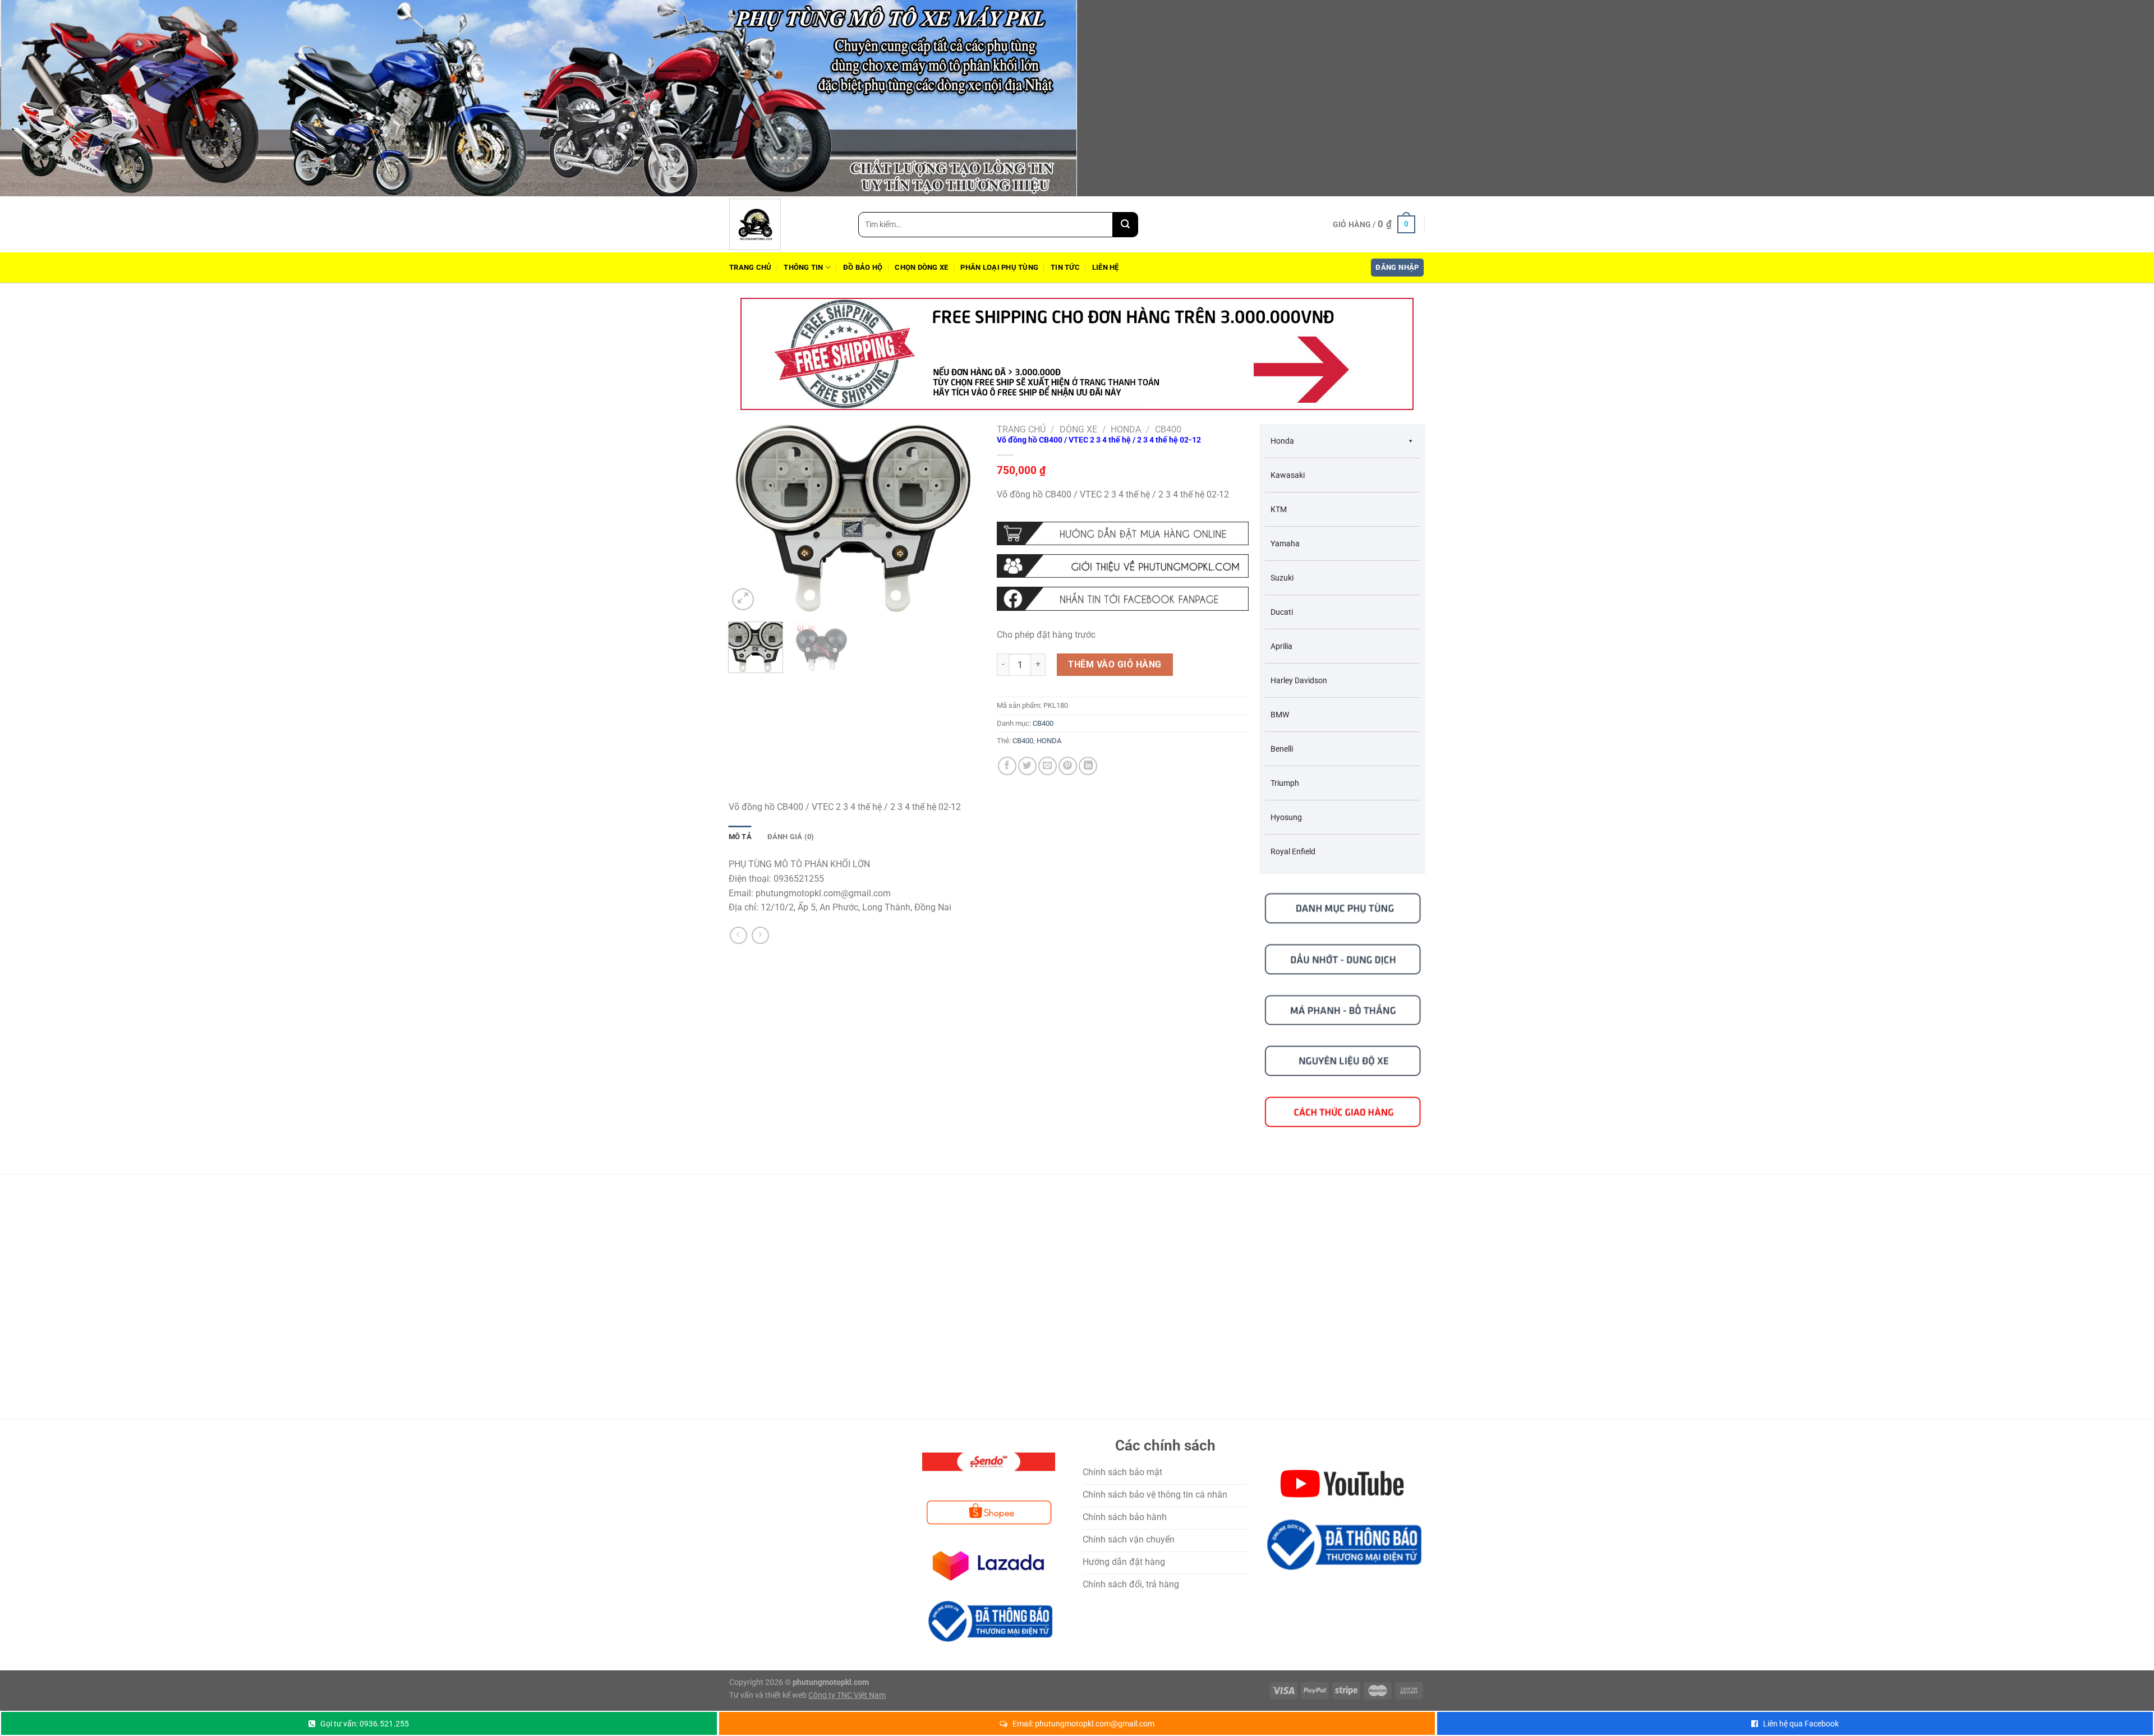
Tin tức (1065, 267)
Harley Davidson (1299, 680)
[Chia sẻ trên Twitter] (1027, 766)
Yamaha (1285, 544)
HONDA (1049, 741)
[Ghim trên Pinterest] (1068, 766)
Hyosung (1286, 817)
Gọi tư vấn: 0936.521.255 (365, 1724)
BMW (1280, 715)
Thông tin (803, 267)
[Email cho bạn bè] (1048, 766)
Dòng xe (1078, 429)
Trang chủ (750, 267)
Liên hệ (1106, 267)
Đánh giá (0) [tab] (791, 837)
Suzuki (1282, 578)
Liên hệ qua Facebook (1801, 1724)
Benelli (1282, 749)
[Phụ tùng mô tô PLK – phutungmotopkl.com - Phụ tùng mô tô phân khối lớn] (785, 224)
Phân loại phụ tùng (999, 267)
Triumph (1285, 783)
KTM (1279, 509)
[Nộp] (1126, 225)
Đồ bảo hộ (863, 267)
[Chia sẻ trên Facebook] (1007, 766)
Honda (1126, 429)
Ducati (1282, 612)
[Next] (961, 519)
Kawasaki (1288, 475)
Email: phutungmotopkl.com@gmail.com (1083, 1724)
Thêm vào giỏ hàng (1115, 664)
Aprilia (1281, 646)
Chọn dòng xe (921, 267)
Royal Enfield (1293, 851)
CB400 (1168, 429)
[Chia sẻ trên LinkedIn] (1088, 766)
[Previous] (748, 519)
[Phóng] (743, 599)
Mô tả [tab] (740, 837)
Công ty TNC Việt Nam (847, 1695)
